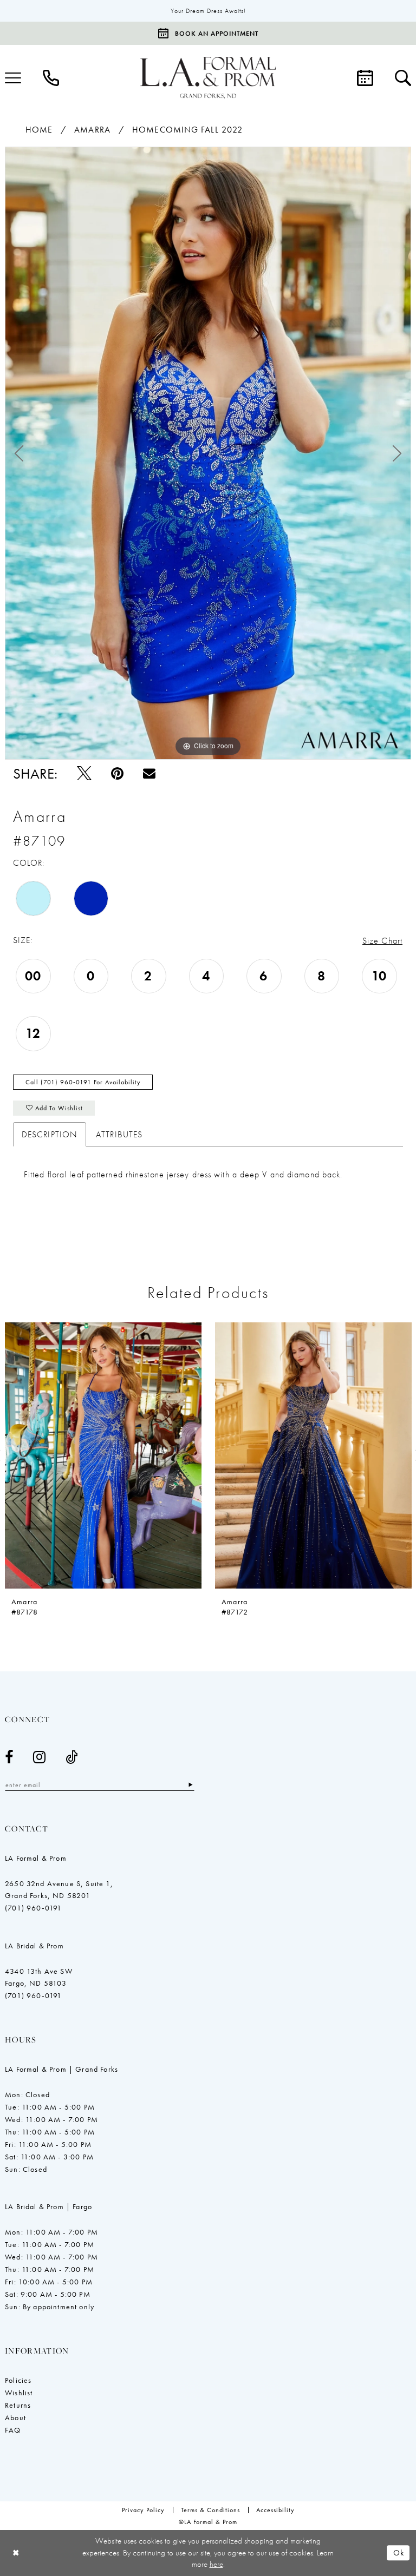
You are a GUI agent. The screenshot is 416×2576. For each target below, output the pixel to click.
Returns (18, 2405)
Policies (18, 2380)
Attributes (119, 1134)
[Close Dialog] (16, 2553)
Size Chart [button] (382, 941)
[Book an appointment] (365, 78)
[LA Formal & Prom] (208, 78)
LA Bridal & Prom (34, 1946)
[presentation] (103, 1456)
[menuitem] (51, 78)
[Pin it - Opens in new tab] (117, 773)
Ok (399, 2553)
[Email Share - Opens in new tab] (149, 773)
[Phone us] (51, 78)
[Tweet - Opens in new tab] (84, 773)
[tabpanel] (208, 453)
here (216, 2564)
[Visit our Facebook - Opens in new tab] (9, 1757)
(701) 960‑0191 (33, 1908)
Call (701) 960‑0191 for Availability (83, 1082)
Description (50, 1134)
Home (39, 130)
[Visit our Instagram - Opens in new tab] (40, 1757)
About (15, 2417)
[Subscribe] (190, 1785)
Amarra (92, 130)
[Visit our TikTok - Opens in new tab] (72, 1757)
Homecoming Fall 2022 (187, 130)
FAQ (13, 2430)
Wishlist (19, 2393)
